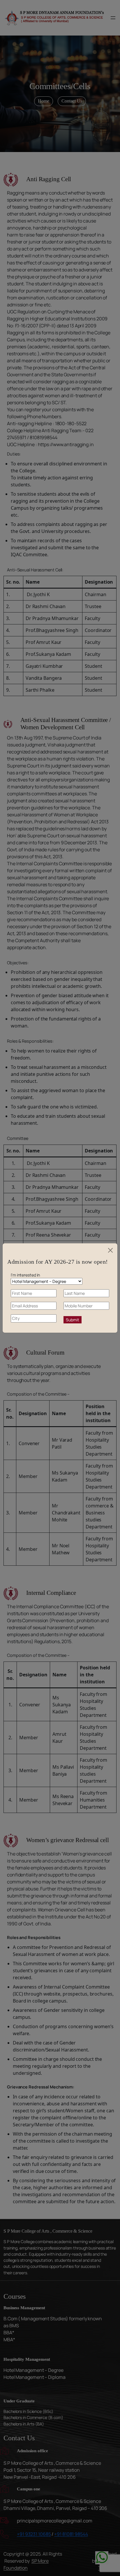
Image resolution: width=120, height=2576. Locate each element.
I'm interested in (25, 1275)
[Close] (110, 1250)
